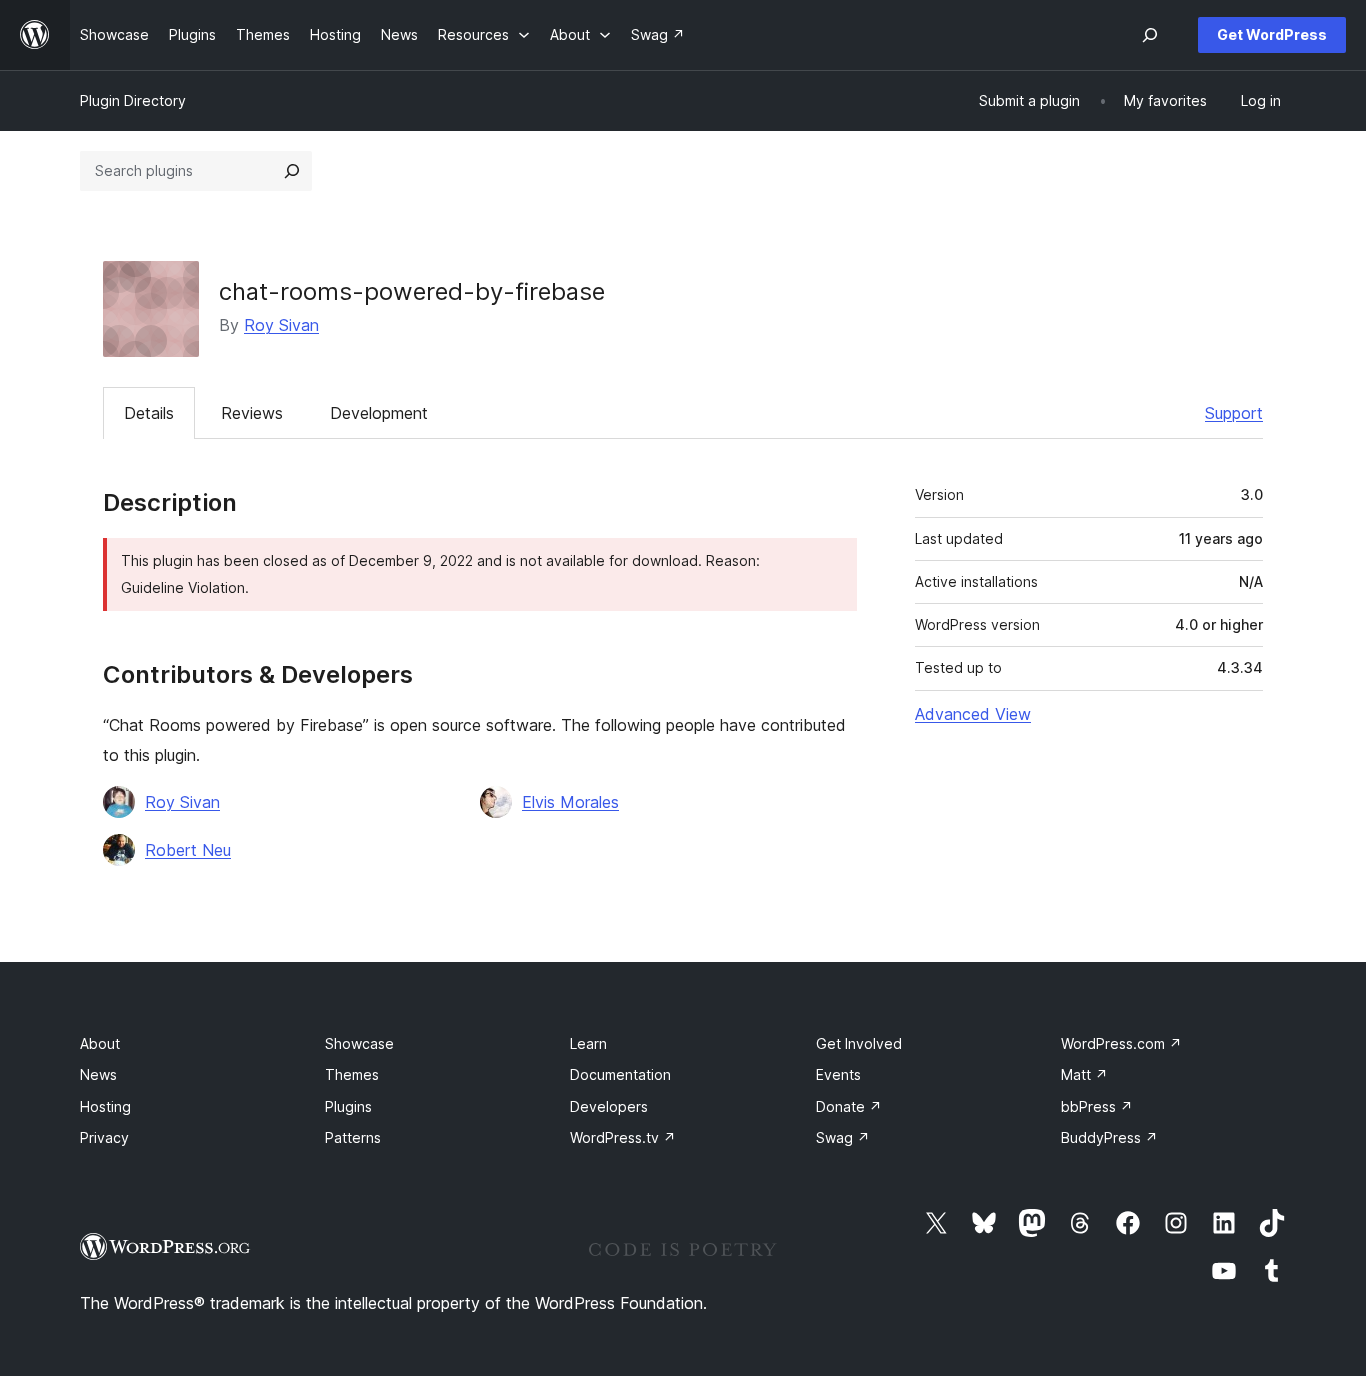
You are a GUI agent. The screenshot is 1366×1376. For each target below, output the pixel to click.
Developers (609, 1106)
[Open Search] (1150, 35)
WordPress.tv (623, 1137)
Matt (1084, 1074)
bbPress (1097, 1106)
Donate (849, 1106)
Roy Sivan (281, 325)
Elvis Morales (570, 802)
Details (149, 413)
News (98, 1074)
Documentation (620, 1074)
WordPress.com (1121, 1043)
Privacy (104, 1137)
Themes (352, 1074)
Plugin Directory (133, 100)
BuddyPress (1109, 1137)
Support (1234, 413)
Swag (843, 1137)
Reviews (252, 413)
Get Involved (859, 1043)
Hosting (105, 1106)
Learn (588, 1043)
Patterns (353, 1137)
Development (379, 413)
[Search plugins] (292, 171)
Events (838, 1074)
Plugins (348, 1106)
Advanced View (973, 714)
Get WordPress (1272, 34)
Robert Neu (188, 850)
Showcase (359, 1043)
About (100, 1043)
